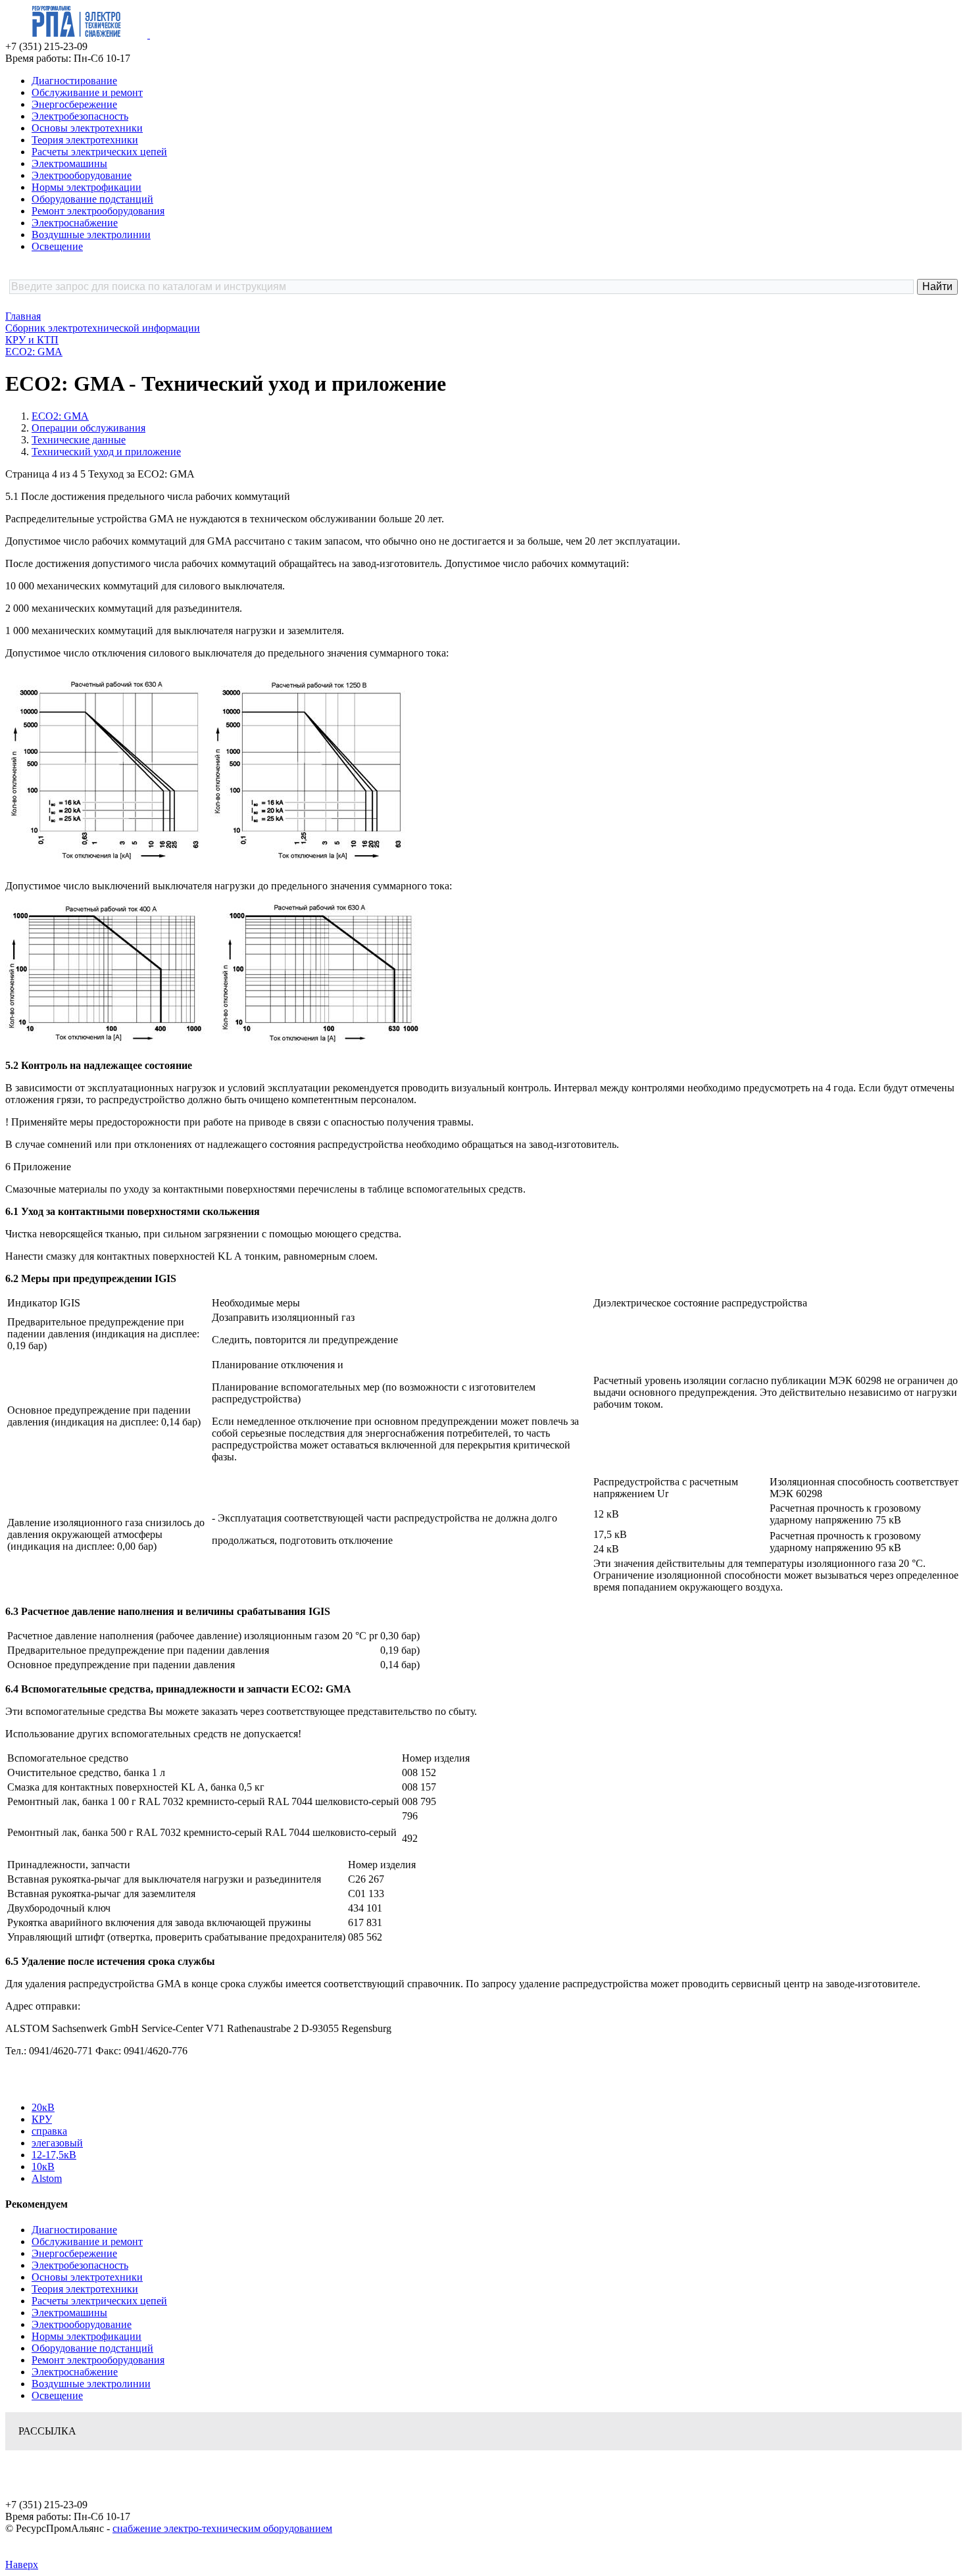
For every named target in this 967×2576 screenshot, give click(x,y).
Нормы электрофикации (87, 187)
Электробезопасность (80, 116)
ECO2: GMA (60, 416)
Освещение (57, 246)
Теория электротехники (85, 140)
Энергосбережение (74, 104)
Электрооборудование (82, 175)
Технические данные (79, 440)
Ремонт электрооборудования (98, 211)
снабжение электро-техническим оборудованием (222, 2528)
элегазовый (57, 2143)
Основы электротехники (87, 128)
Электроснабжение (75, 223)
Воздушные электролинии (91, 235)
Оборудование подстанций (92, 199)
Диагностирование (74, 81)
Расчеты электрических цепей (99, 152)
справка (49, 2131)
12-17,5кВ (54, 2155)
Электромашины (69, 163)
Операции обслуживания (88, 428)
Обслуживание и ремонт (87, 92)
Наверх (22, 2564)
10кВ (43, 2167)
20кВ (43, 2107)
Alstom (47, 2178)
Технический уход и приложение (106, 452)
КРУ (42, 2119)
